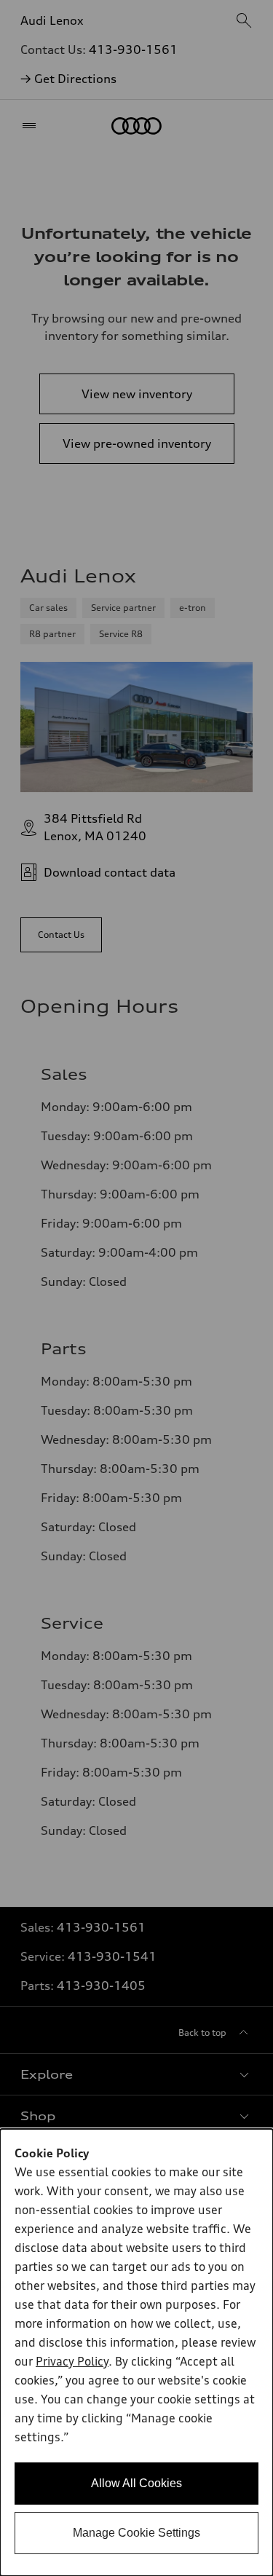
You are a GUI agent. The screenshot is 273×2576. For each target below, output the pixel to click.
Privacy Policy (72, 2363)
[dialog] (136, 2352)
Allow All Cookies (136, 2483)
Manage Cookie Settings (136, 2533)
